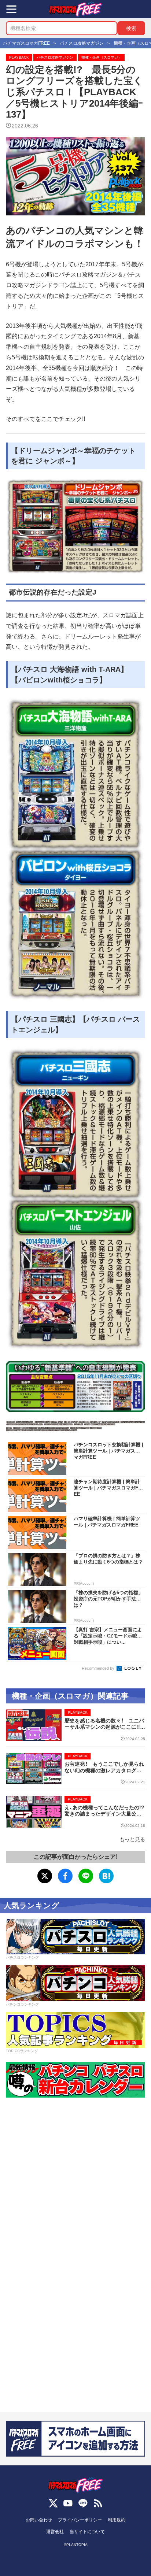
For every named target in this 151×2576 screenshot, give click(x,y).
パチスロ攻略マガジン (55, 57)
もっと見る (132, 1839)
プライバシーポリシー (80, 2520)
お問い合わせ (39, 2520)
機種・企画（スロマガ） (102, 57)
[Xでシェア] (45, 1876)
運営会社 (55, 2532)
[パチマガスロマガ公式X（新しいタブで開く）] (53, 2503)
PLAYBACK (19, 57)
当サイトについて (87, 2532)
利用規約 (117, 2520)
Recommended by (99, 1668)
